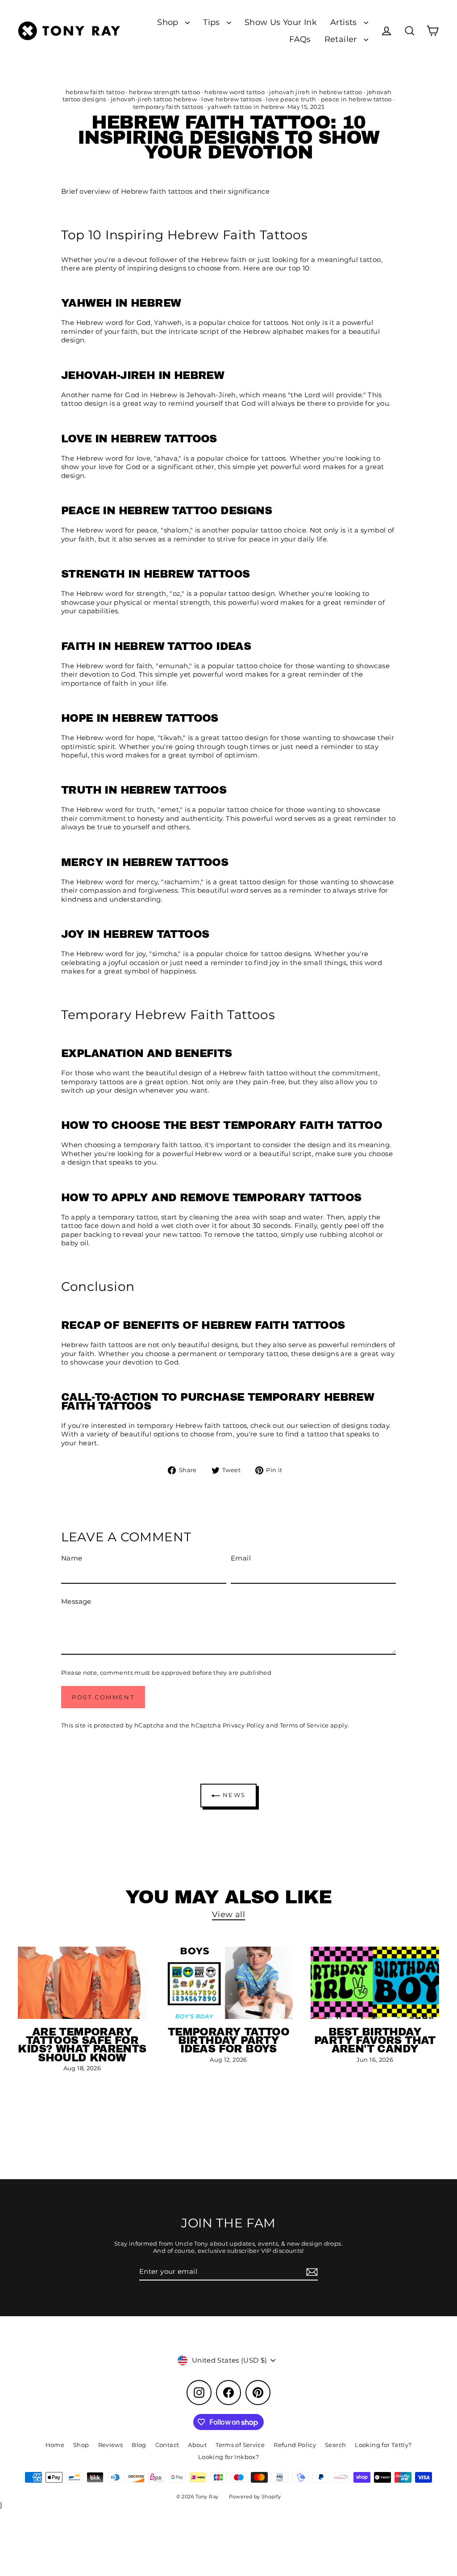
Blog (139, 2445)
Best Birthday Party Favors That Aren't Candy (375, 2040)
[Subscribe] (311, 2272)
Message (76, 1601)
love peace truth (291, 99)
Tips (213, 22)
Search (335, 2445)
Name (72, 1558)
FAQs (300, 39)
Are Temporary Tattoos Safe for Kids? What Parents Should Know (82, 2045)
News (233, 1795)
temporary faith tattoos (168, 107)
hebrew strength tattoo (164, 92)
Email (241, 1558)
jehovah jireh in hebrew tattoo (316, 92)
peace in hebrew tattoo (356, 99)
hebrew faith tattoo (95, 92)
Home (55, 2445)
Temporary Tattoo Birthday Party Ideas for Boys (228, 2040)
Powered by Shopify (255, 2497)
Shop (169, 22)
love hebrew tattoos (231, 99)
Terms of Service (304, 1725)
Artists (345, 22)
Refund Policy (295, 2445)
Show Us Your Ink (281, 22)
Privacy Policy (244, 1725)
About (197, 2445)
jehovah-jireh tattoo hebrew (154, 99)
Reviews (111, 2445)
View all (228, 1914)
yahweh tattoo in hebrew (246, 107)
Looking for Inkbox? (228, 2457)
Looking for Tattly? (383, 2445)
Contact (167, 2445)
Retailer (342, 39)
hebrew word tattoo (235, 92)
